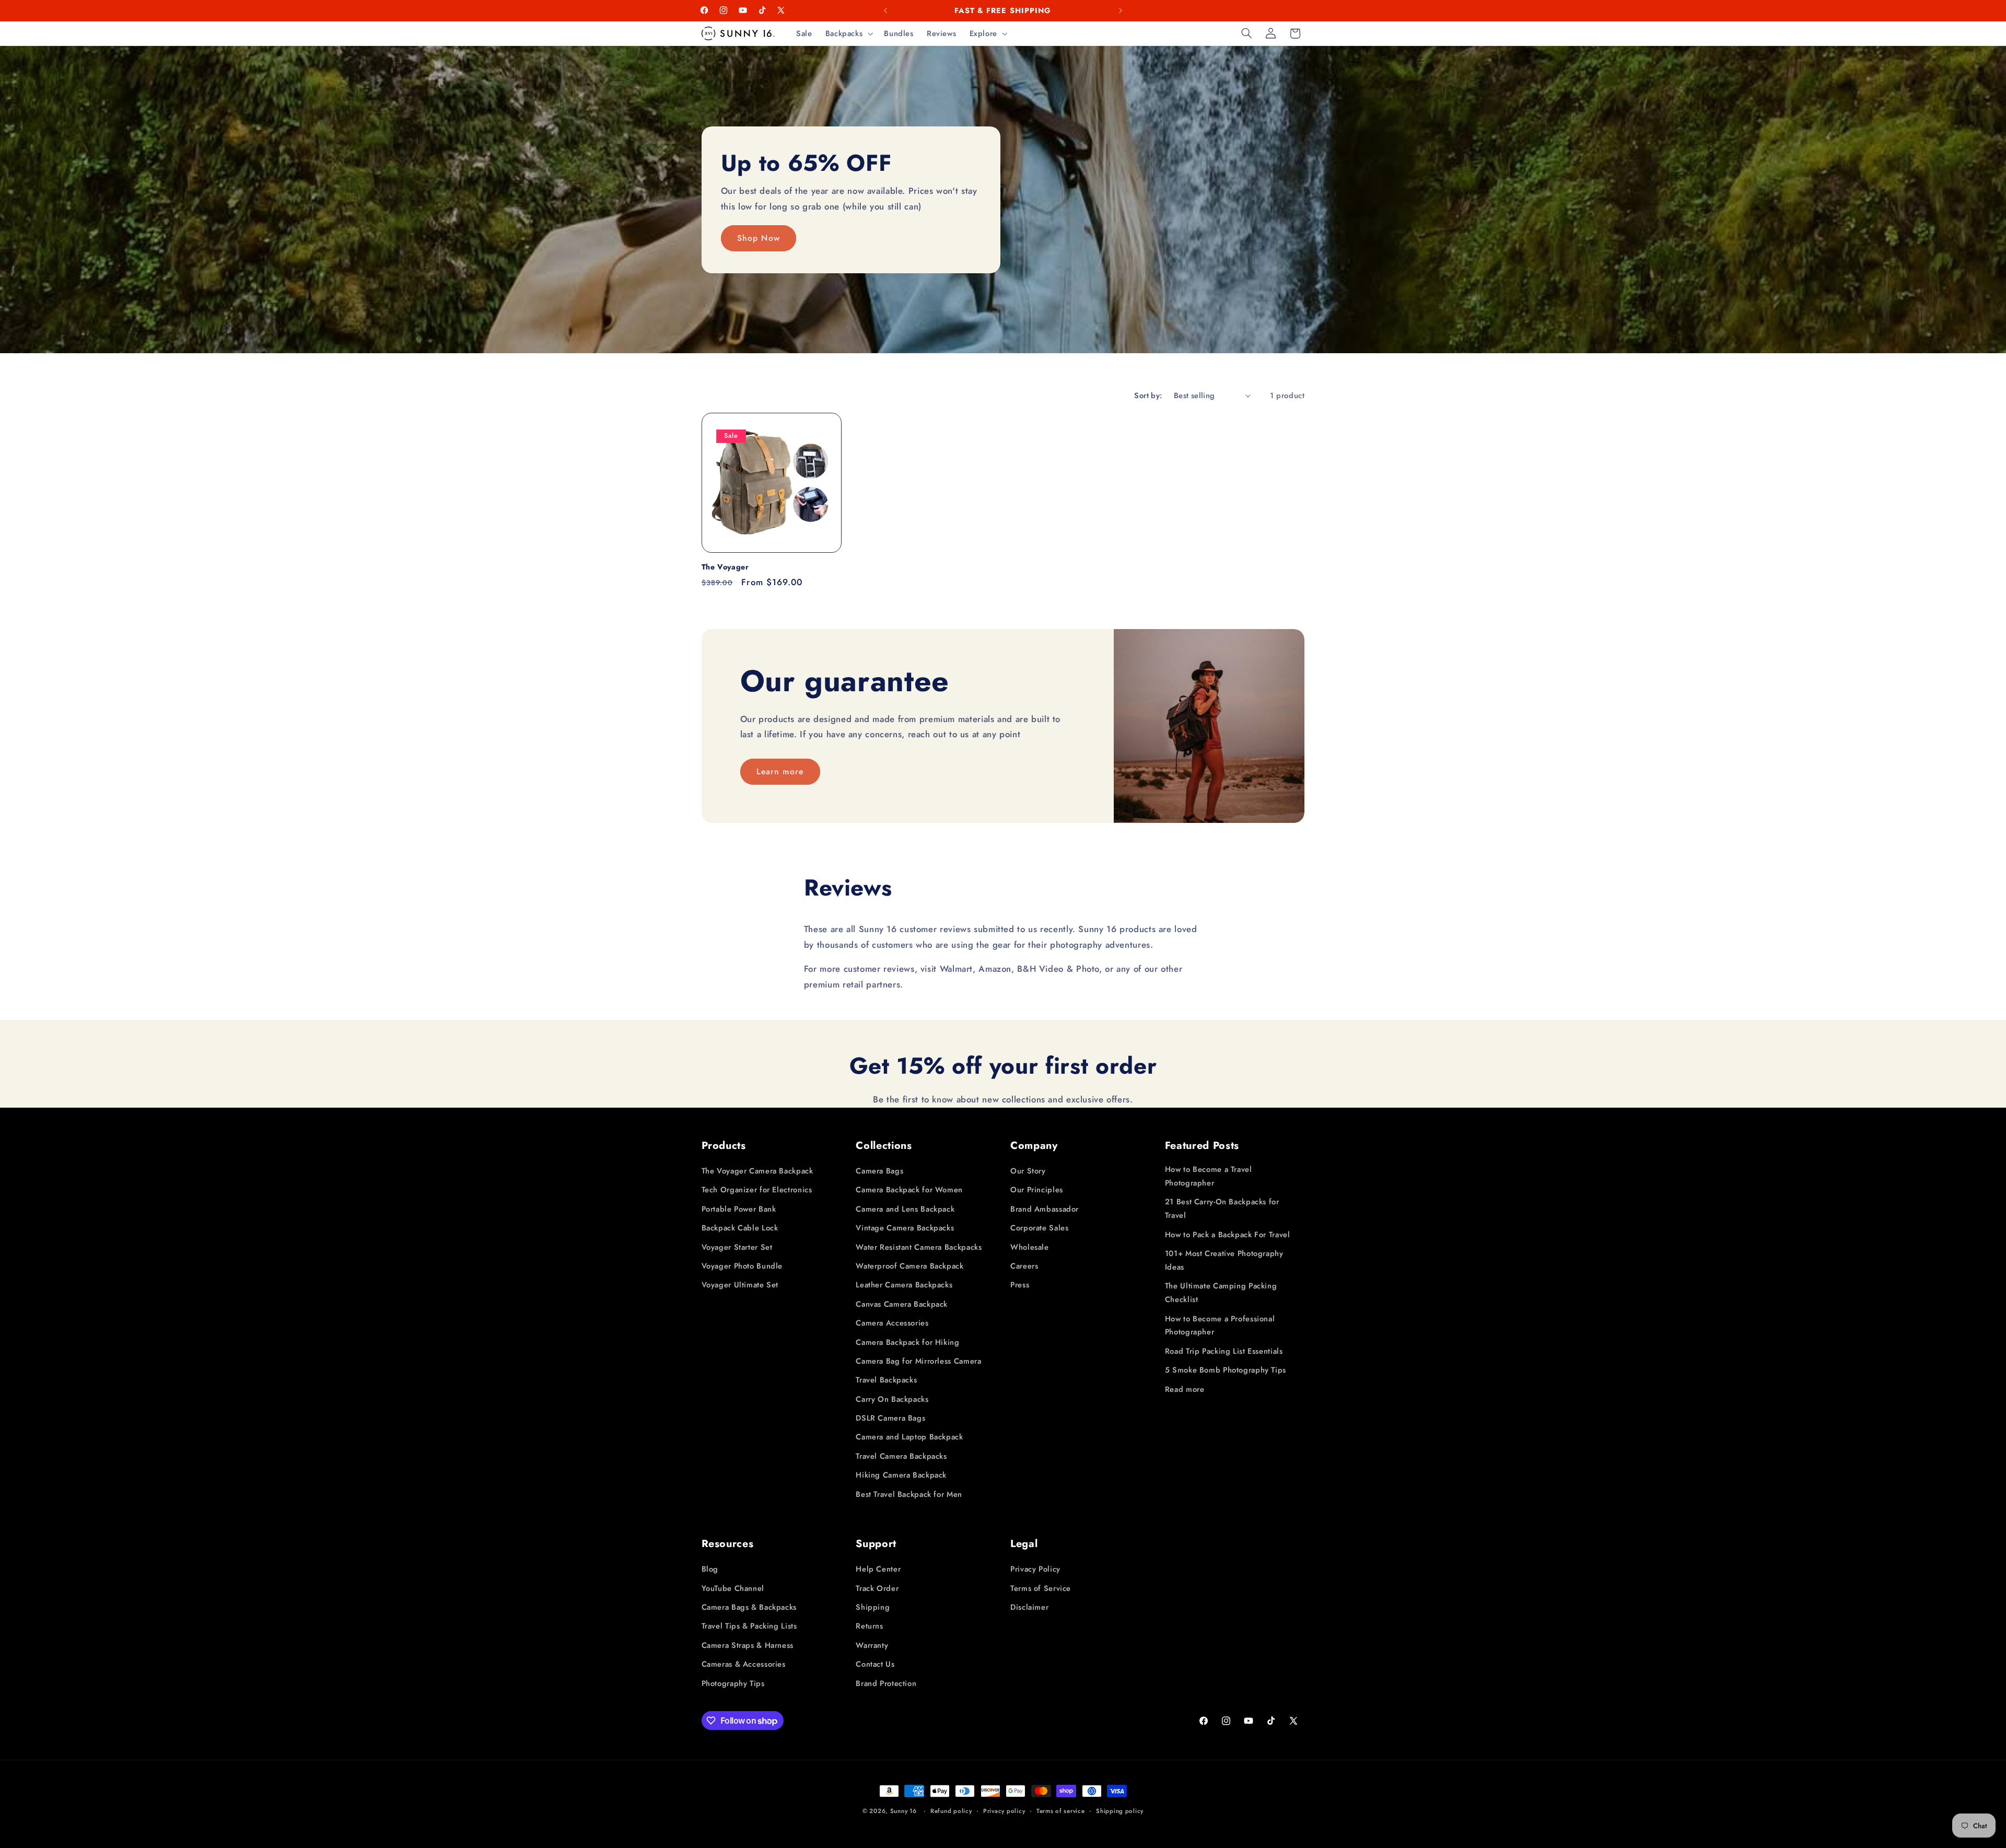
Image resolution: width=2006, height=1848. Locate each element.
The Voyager (725, 567)
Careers (1024, 1266)
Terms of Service (1041, 1588)
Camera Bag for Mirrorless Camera (918, 1361)
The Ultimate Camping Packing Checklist (1221, 1293)
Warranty (872, 1645)
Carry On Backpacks (892, 1399)
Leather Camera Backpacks (904, 1285)
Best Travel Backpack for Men (909, 1494)
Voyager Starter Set (737, 1247)
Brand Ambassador (1045, 1209)
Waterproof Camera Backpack (909, 1266)
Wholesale (1030, 1247)
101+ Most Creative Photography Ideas (1224, 1260)
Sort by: (1148, 396)
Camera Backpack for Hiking (907, 1342)
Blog (710, 1569)
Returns (869, 1626)
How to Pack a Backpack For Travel (1228, 1235)
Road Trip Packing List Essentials (1224, 1351)
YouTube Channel (733, 1588)
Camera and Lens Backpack (905, 1209)
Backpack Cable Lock (740, 1228)
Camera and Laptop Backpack (909, 1437)
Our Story (1028, 1171)
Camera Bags (879, 1171)
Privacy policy (1004, 1811)
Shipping (873, 1607)
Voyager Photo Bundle (742, 1266)
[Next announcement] (1121, 10)
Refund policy (951, 1811)
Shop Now (758, 237)
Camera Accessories (892, 1323)
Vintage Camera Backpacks (905, 1228)
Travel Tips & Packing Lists (749, 1626)
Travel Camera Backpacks (901, 1456)
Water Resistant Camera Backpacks (919, 1247)
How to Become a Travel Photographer (1209, 1176)
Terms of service (1061, 1811)
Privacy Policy (1035, 1569)
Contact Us (875, 1664)
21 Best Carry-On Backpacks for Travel (1222, 1208)
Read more (1185, 1389)
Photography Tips (733, 1683)
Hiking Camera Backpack (901, 1475)
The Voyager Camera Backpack (757, 1171)
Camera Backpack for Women (909, 1190)
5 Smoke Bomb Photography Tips (1226, 1370)
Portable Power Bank (739, 1209)
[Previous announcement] (885, 10)
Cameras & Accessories (744, 1664)
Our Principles (1037, 1190)
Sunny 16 (903, 1811)
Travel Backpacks (886, 1380)
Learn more (780, 771)
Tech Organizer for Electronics (757, 1190)
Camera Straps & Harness (748, 1645)
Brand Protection (886, 1683)
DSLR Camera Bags (890, 1418)
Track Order (877, 1588)
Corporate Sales (1039, 1228)
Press (1020, 1285)
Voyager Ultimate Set (740, 1285)
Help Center (878, 1569)
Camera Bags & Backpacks (749, 1607)
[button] (848, 33)
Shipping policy (1120, 1811)
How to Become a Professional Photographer (1220, 1326)
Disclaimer (1029, 1607)
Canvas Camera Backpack (902, 1304)
